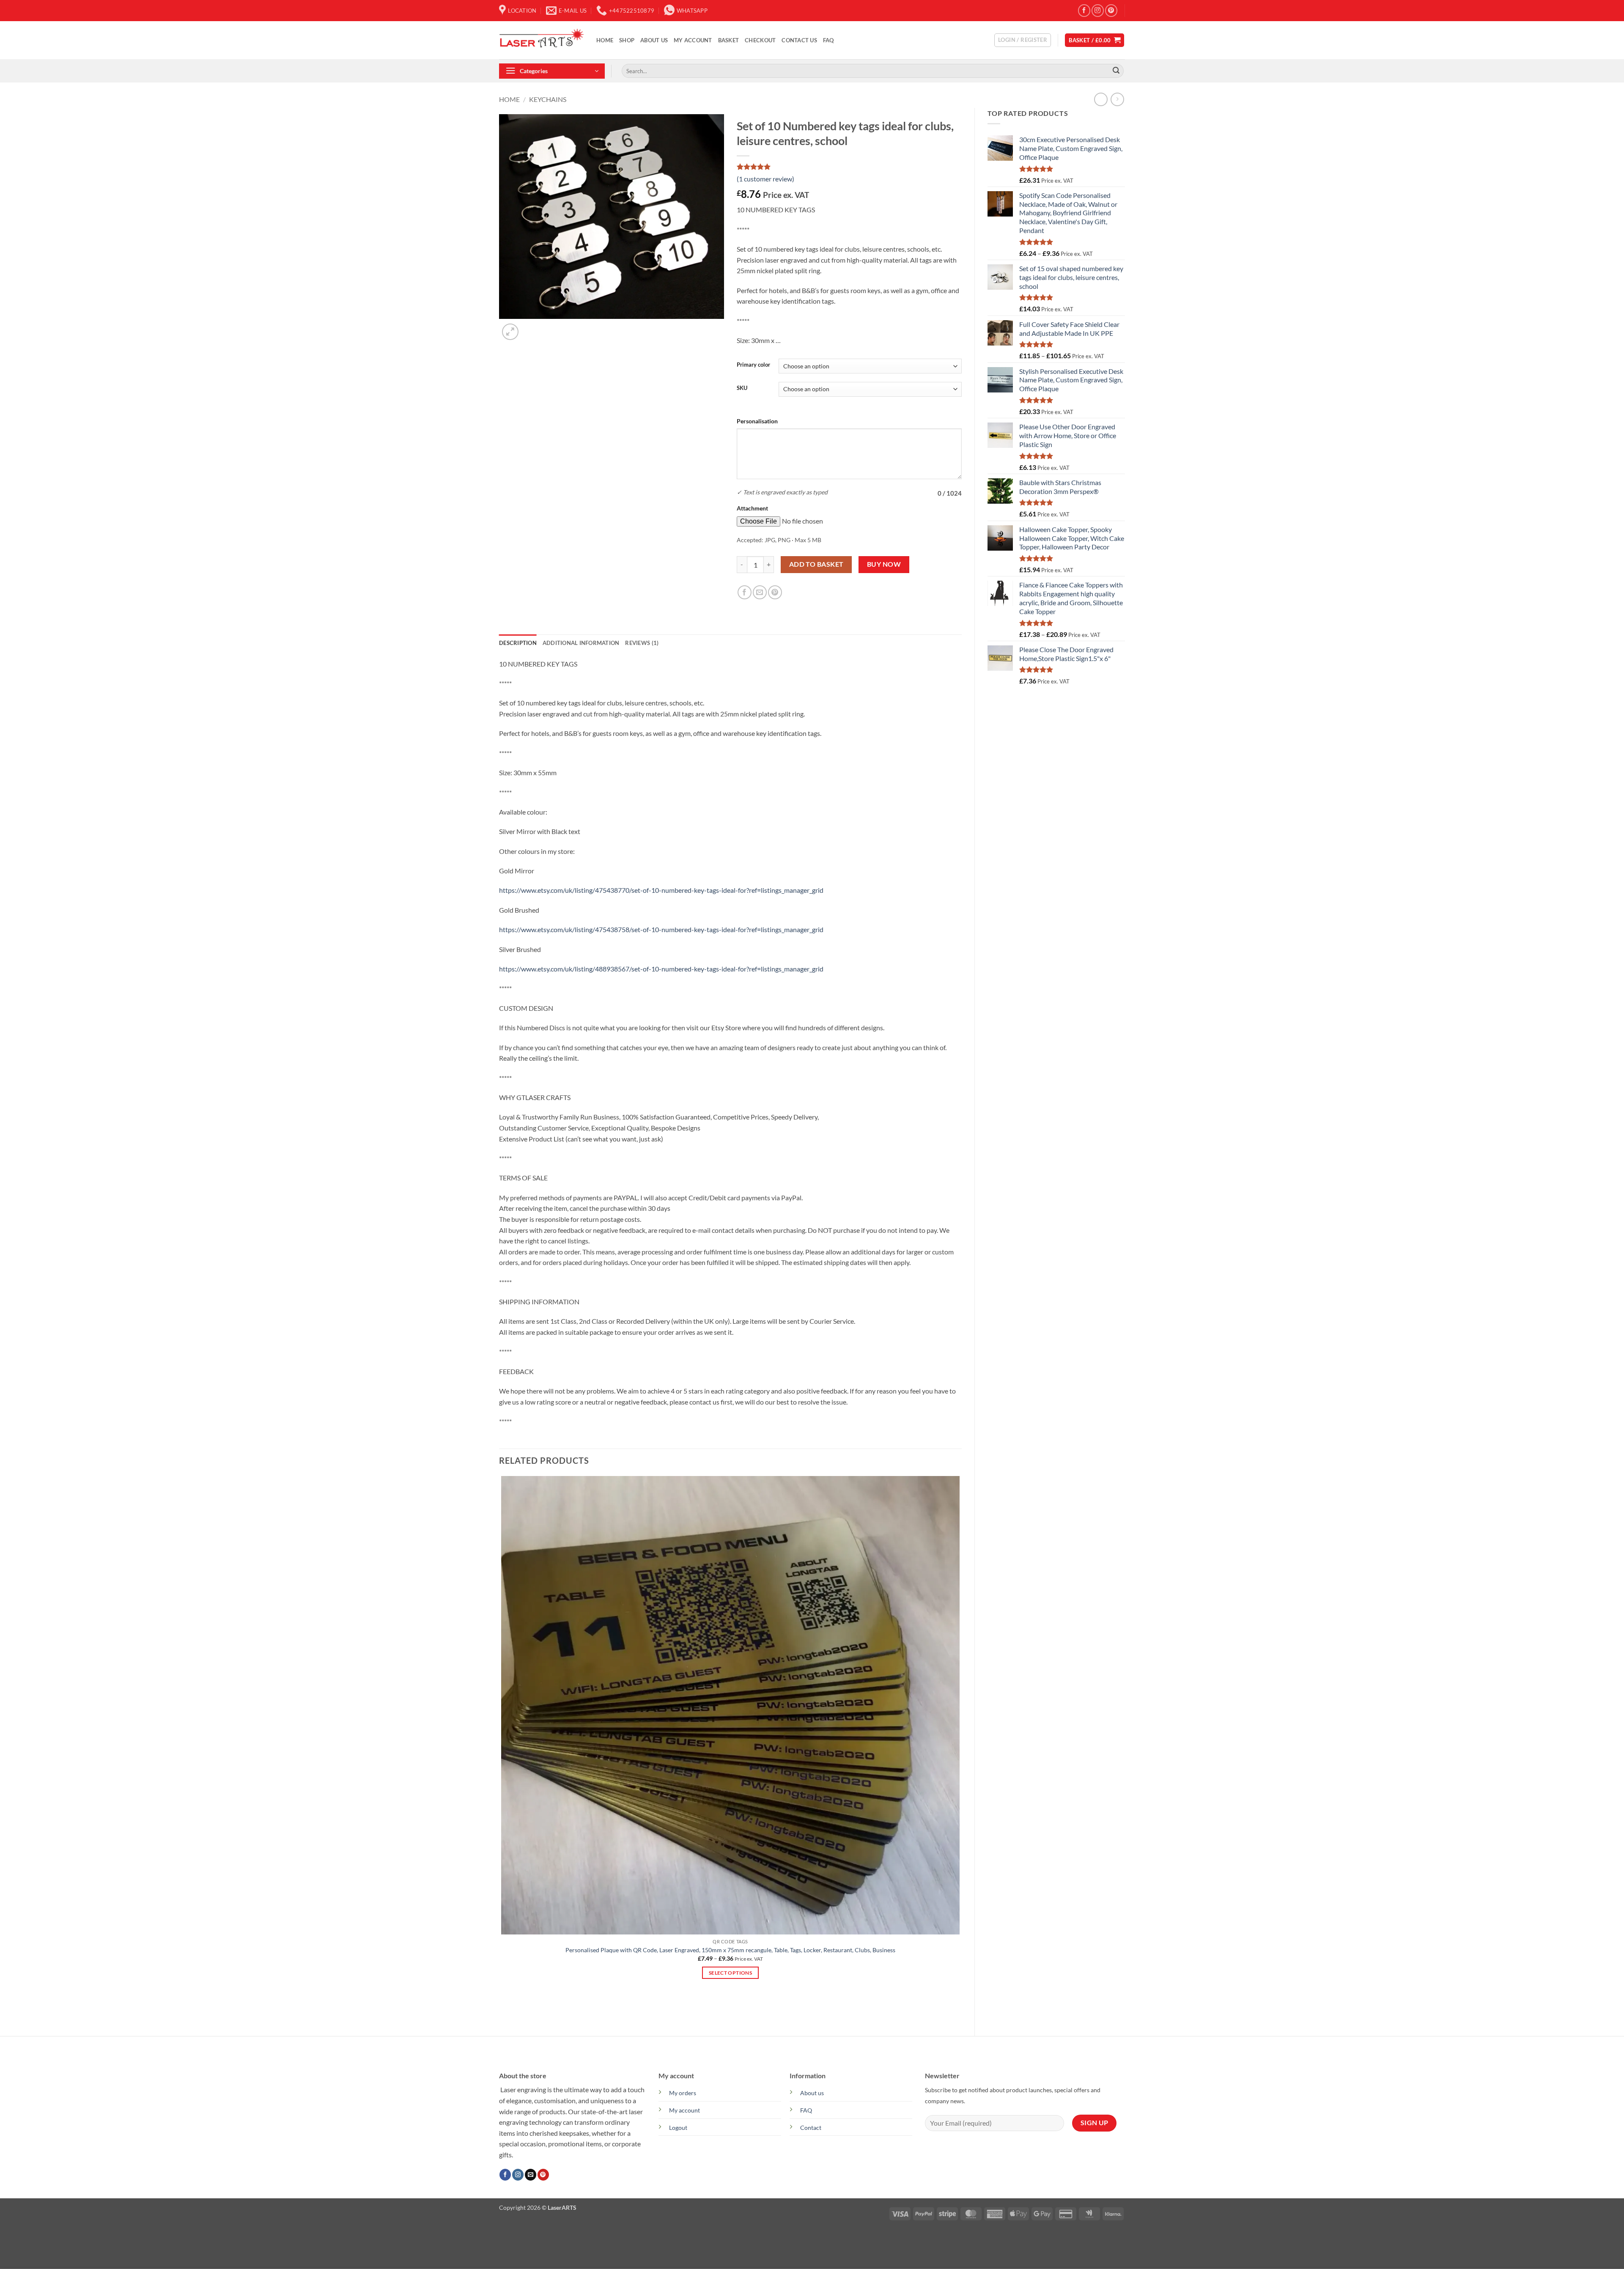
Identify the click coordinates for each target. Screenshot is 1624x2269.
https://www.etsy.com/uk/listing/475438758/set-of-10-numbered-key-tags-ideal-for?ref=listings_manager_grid (661, 929)
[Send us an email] (531, 2175)
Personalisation (757, 421)
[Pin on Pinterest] (775, 592)
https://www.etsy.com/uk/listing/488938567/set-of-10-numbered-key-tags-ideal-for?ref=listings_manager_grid (661, 969)
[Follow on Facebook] (1084, 10)
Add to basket (816, 564)
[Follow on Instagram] (1098, 10)
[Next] (531, 327)
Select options (730, 1973)
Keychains (548, 99)
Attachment (752, 508)
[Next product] (1101, 99)
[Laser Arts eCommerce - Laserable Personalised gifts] (541, 40)
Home (605, 40)
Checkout (760, 40)
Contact (811, 2128)
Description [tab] (518, 643)
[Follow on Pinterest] (1111, 10)
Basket (729, 40)
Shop (627, 40)
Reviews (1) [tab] (642, 643)
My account (693, 40)
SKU (742, 388)
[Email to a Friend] (760, 592)
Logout (678, 2128)
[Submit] (1116, 71)
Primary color (753, 365)
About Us (654, 40)
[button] (1023, 40)
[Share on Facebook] (745, 592)
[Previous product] (1117, 99)
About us (812, 2093)
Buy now (884, 564)
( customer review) (765, 179)
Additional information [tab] (581, 643)
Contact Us (799, 40)
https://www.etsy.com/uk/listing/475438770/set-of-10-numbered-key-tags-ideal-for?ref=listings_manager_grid (661, 890)
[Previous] (503, 2008)
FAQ (828, 40)
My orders (683, 2093)
